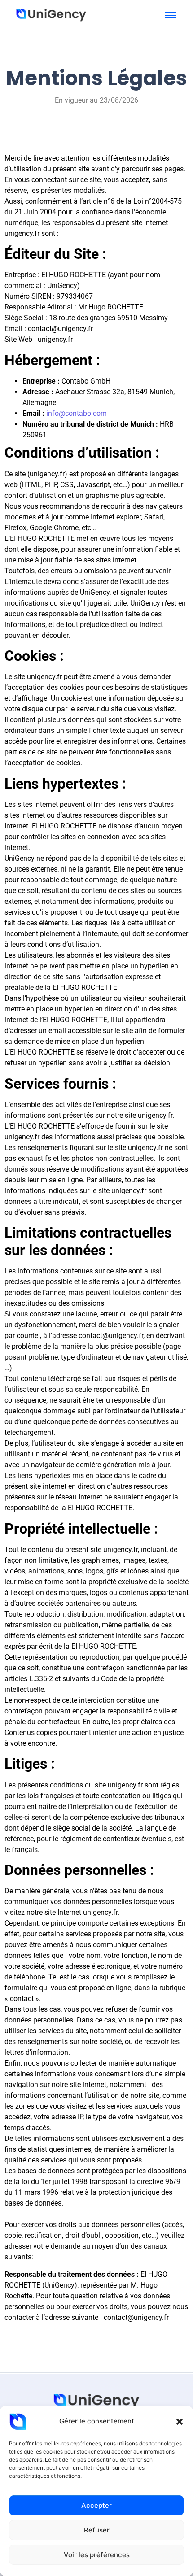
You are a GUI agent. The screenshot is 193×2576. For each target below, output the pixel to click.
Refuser (97, 2530)
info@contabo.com (77, 413)
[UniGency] (51, 14)
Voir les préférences (97, 2555)
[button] (180, 2422)
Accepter (96, 2505)
